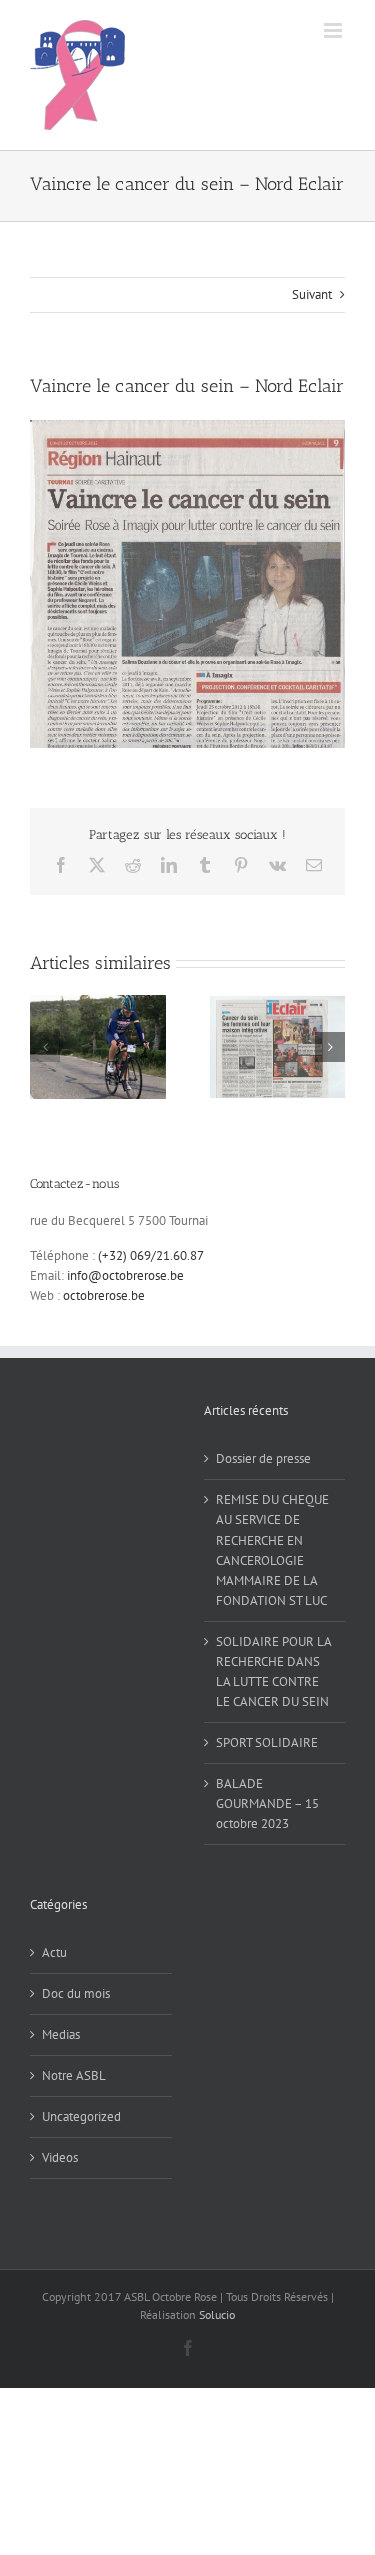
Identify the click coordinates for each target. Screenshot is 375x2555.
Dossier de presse (263, 1458)
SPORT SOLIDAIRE (267, 1742)
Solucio (217, 2314)
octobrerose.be (104, 1295)
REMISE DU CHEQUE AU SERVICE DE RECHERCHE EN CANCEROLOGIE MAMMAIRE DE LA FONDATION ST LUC (272, 1549)
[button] (45, 1047)
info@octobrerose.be (125, 1275)
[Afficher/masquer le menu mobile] (334, 30)
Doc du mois (76, 1993)
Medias (61, 2034)
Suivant (312, 294)
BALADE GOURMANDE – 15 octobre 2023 (267, 1803)
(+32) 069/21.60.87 (151, 1255)
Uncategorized (81, 2116)
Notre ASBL (74, 2075)
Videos (60, 2157)
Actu (54, 1952)
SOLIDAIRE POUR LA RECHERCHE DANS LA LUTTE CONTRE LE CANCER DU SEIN (273, 1671)
